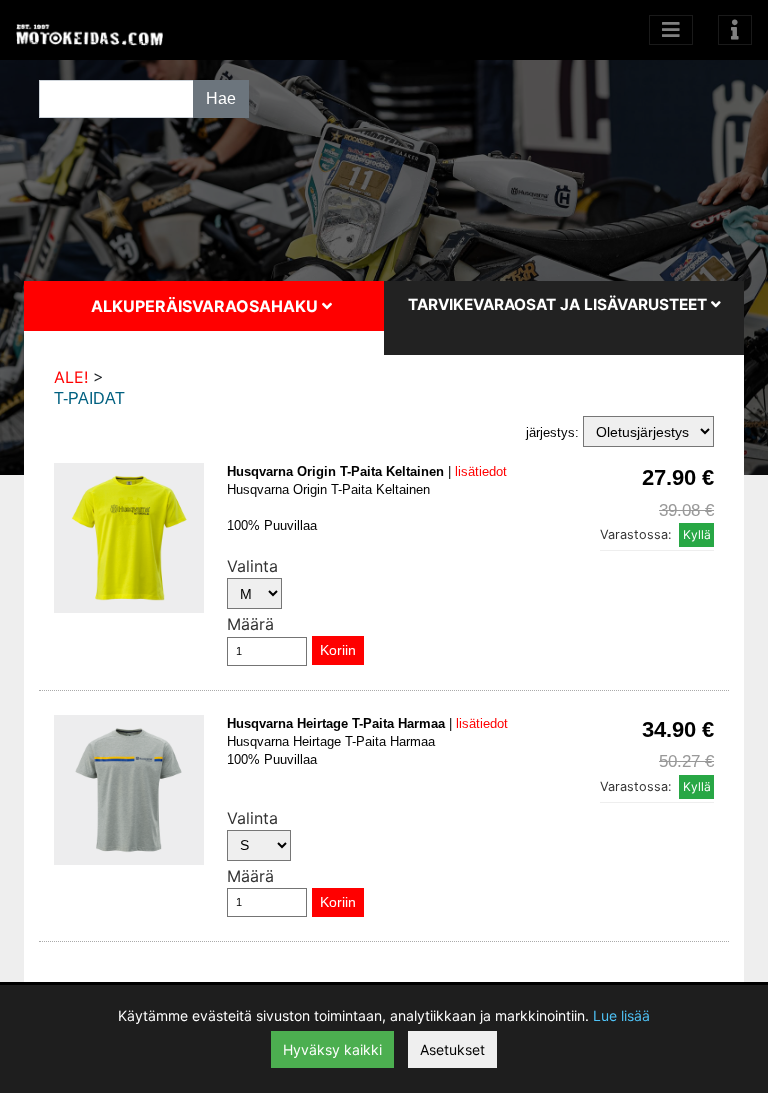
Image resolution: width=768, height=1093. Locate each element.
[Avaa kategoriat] (671, 30)
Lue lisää (621, 1015)
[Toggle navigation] (735, 30)
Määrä (250, 624)
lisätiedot (481, 471)
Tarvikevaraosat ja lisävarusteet (559, 304)
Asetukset (452, 1049)
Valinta (252, 566)
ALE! (71, 377)
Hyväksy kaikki (332, 1049)
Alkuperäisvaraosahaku (206, 306)
